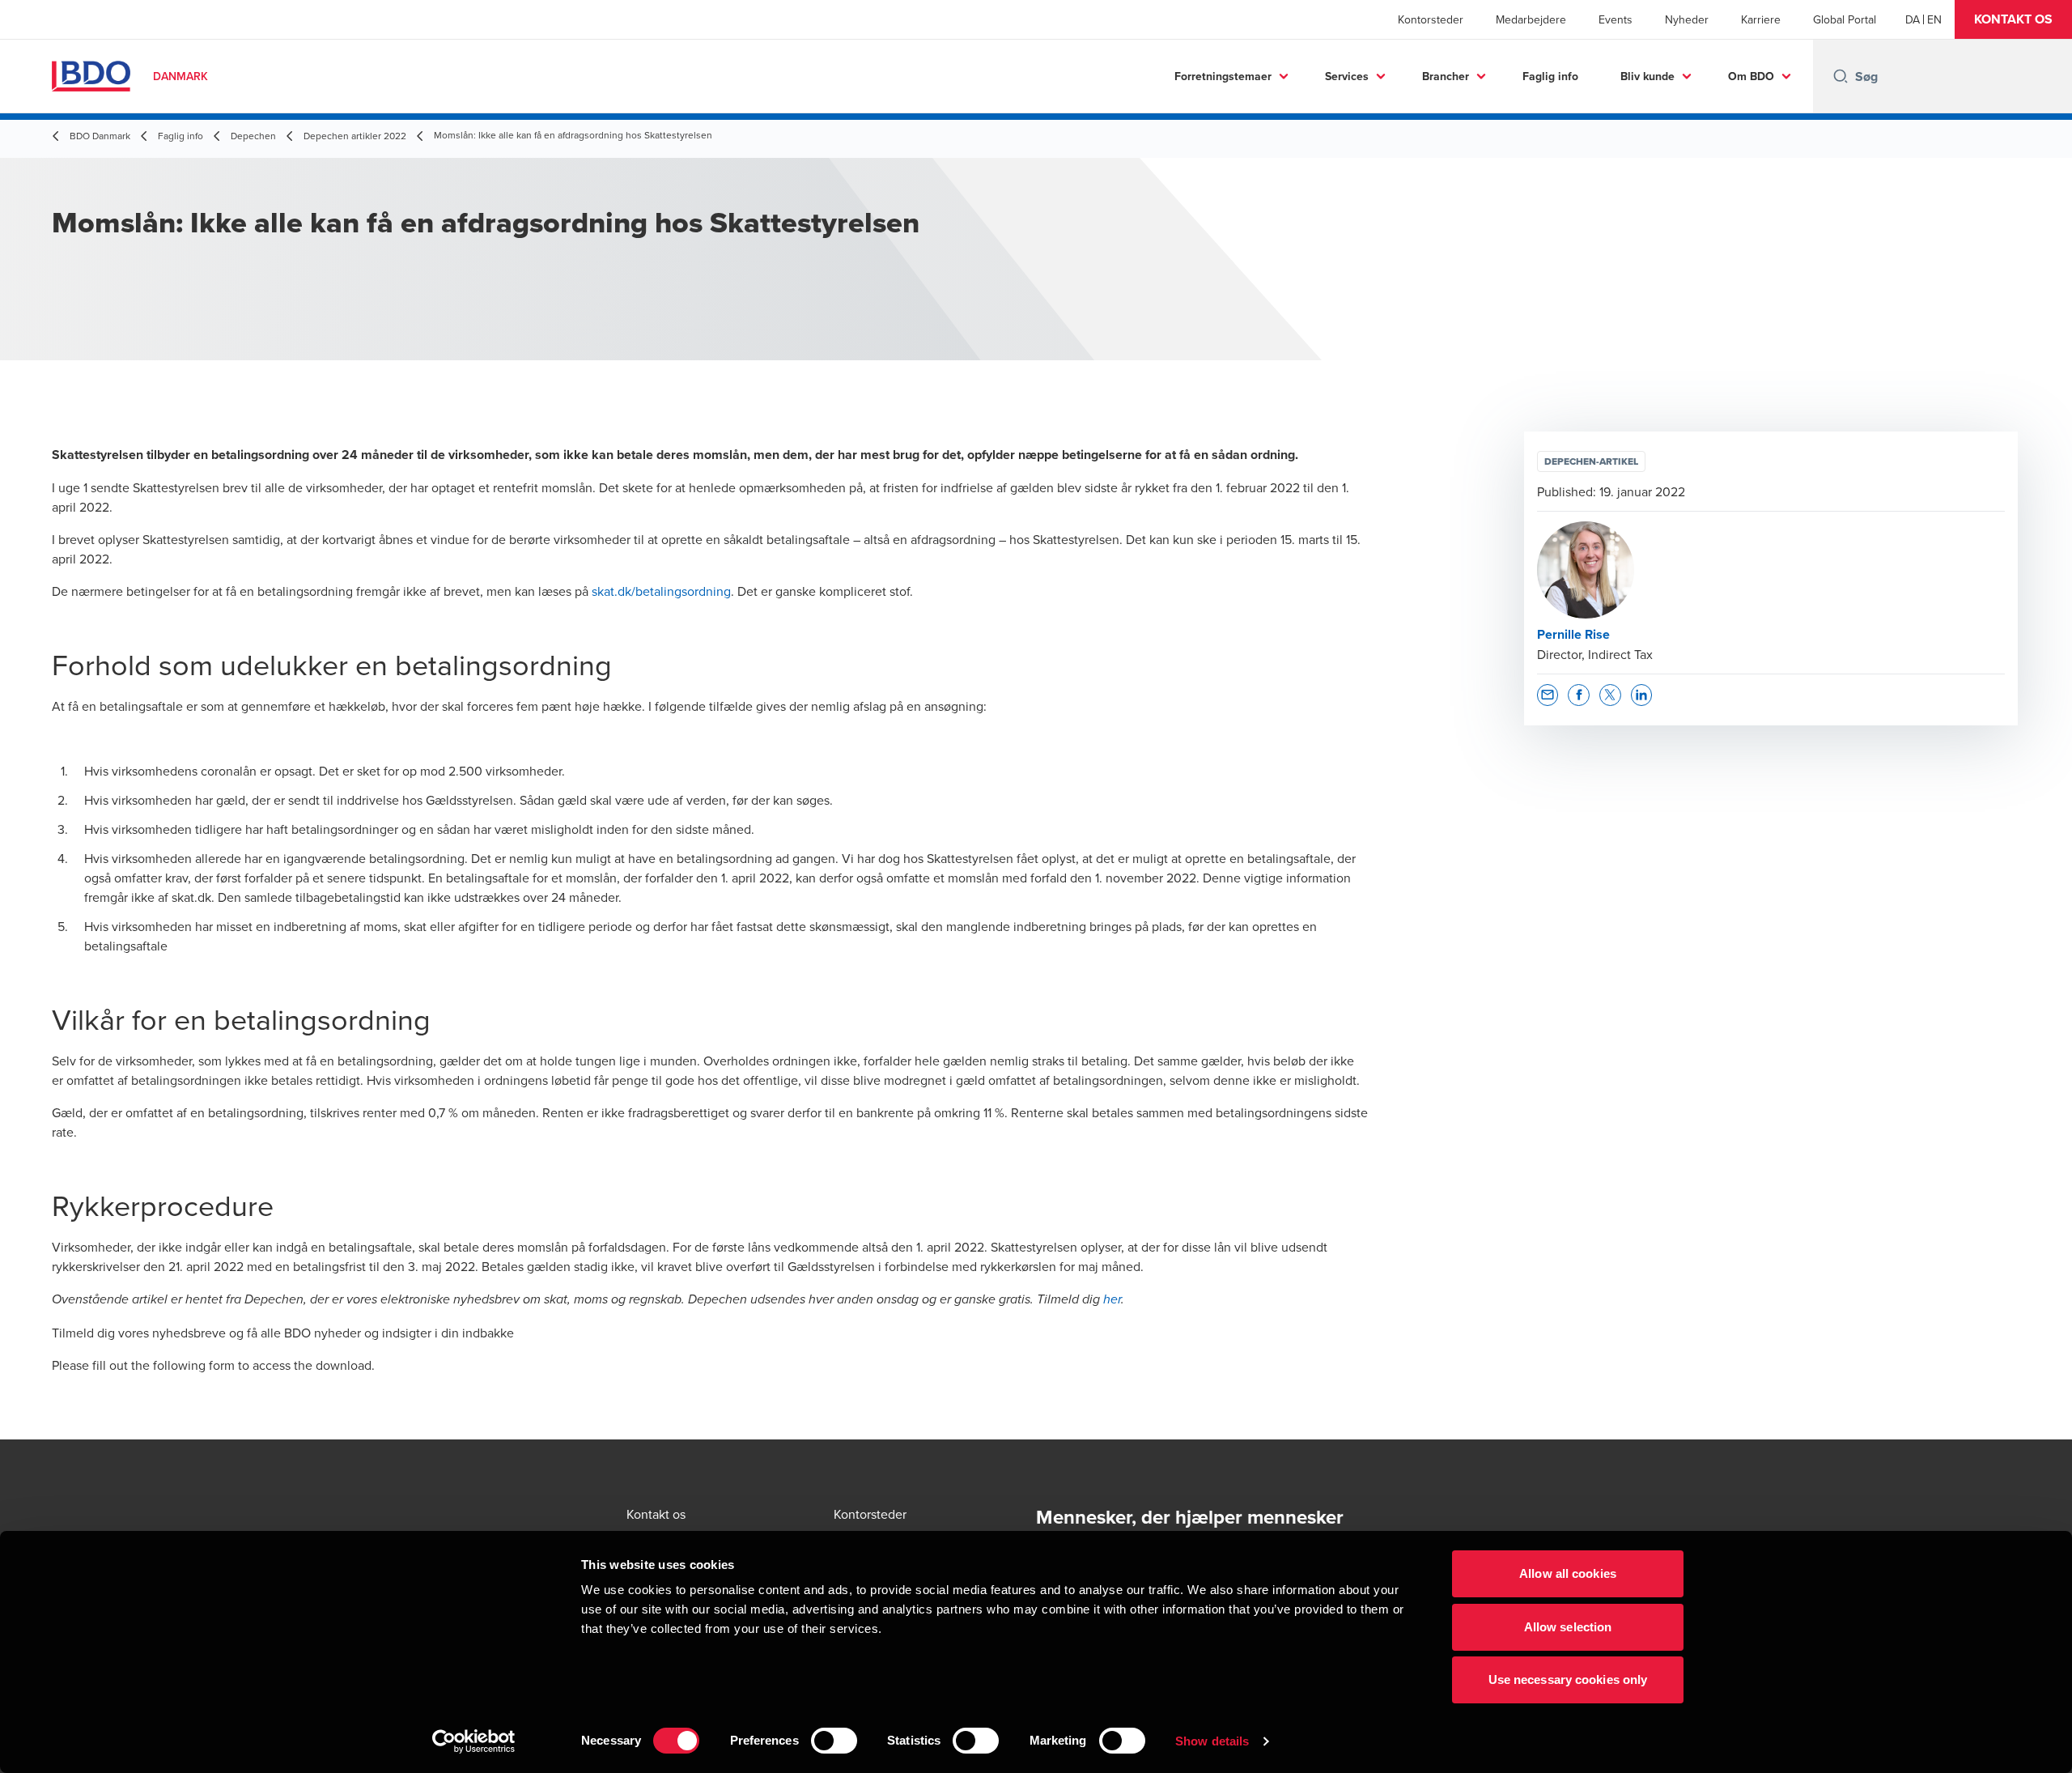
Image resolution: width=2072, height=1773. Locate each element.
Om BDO (1751, 76)
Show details (1212, 1741)
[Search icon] (1841, 76)
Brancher (1446, 76)
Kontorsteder (1431, 19)
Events (1616, 19)
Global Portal (1845, 19)
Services (1347, 76)
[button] (2013, 19)
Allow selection (1568, 1627)
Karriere (1761, 19)
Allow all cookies (1568, 1573)
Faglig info (1550, 76)
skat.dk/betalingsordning (661, 591)
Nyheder (1687, 19)
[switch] (834, 1741)
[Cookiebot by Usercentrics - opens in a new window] (474, 1741)
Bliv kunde (1647, 76)
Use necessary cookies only (1568, 1679)
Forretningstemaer (1223, 76)
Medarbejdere (1531, 19)
